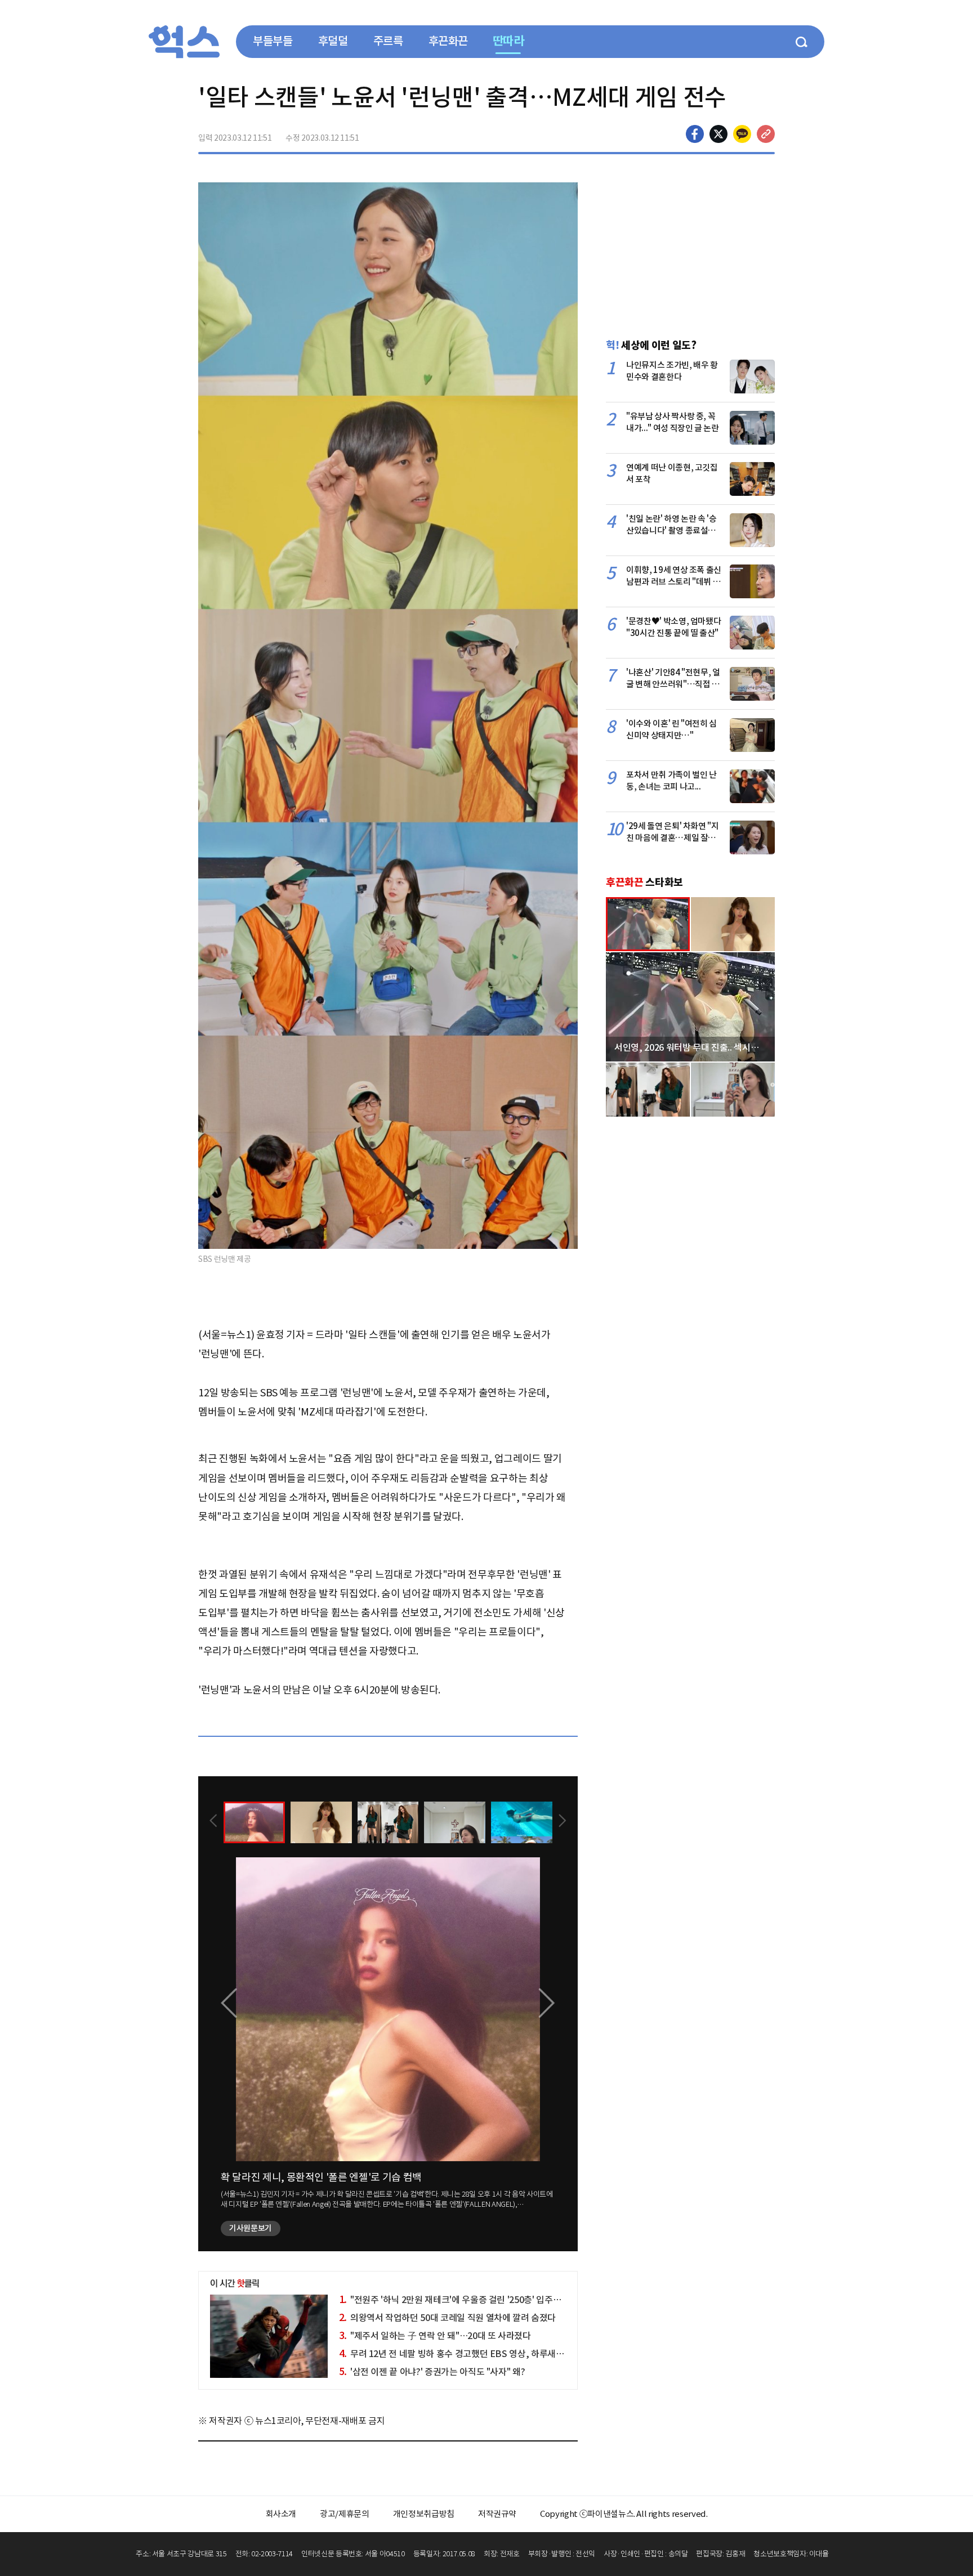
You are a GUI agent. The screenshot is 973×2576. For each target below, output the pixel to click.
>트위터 (718, 134)
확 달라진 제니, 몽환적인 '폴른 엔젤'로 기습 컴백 (321, 2177)
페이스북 (695, 134)
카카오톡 (742, 134)
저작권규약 (497, 2514)
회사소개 (281, 2514)
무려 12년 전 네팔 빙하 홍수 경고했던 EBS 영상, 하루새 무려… (461, 2354)
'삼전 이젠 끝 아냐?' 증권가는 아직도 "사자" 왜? (432, 2372)
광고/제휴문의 (345, 2514)
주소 (766, 134)
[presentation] (213, 1822)
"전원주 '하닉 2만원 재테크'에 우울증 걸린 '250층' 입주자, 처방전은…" (475, 2300)
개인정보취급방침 (424, 2514)
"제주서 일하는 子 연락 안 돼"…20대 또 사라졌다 (435, 2336)
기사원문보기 (251, 2228)
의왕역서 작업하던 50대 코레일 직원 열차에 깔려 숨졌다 (447, 2318)
